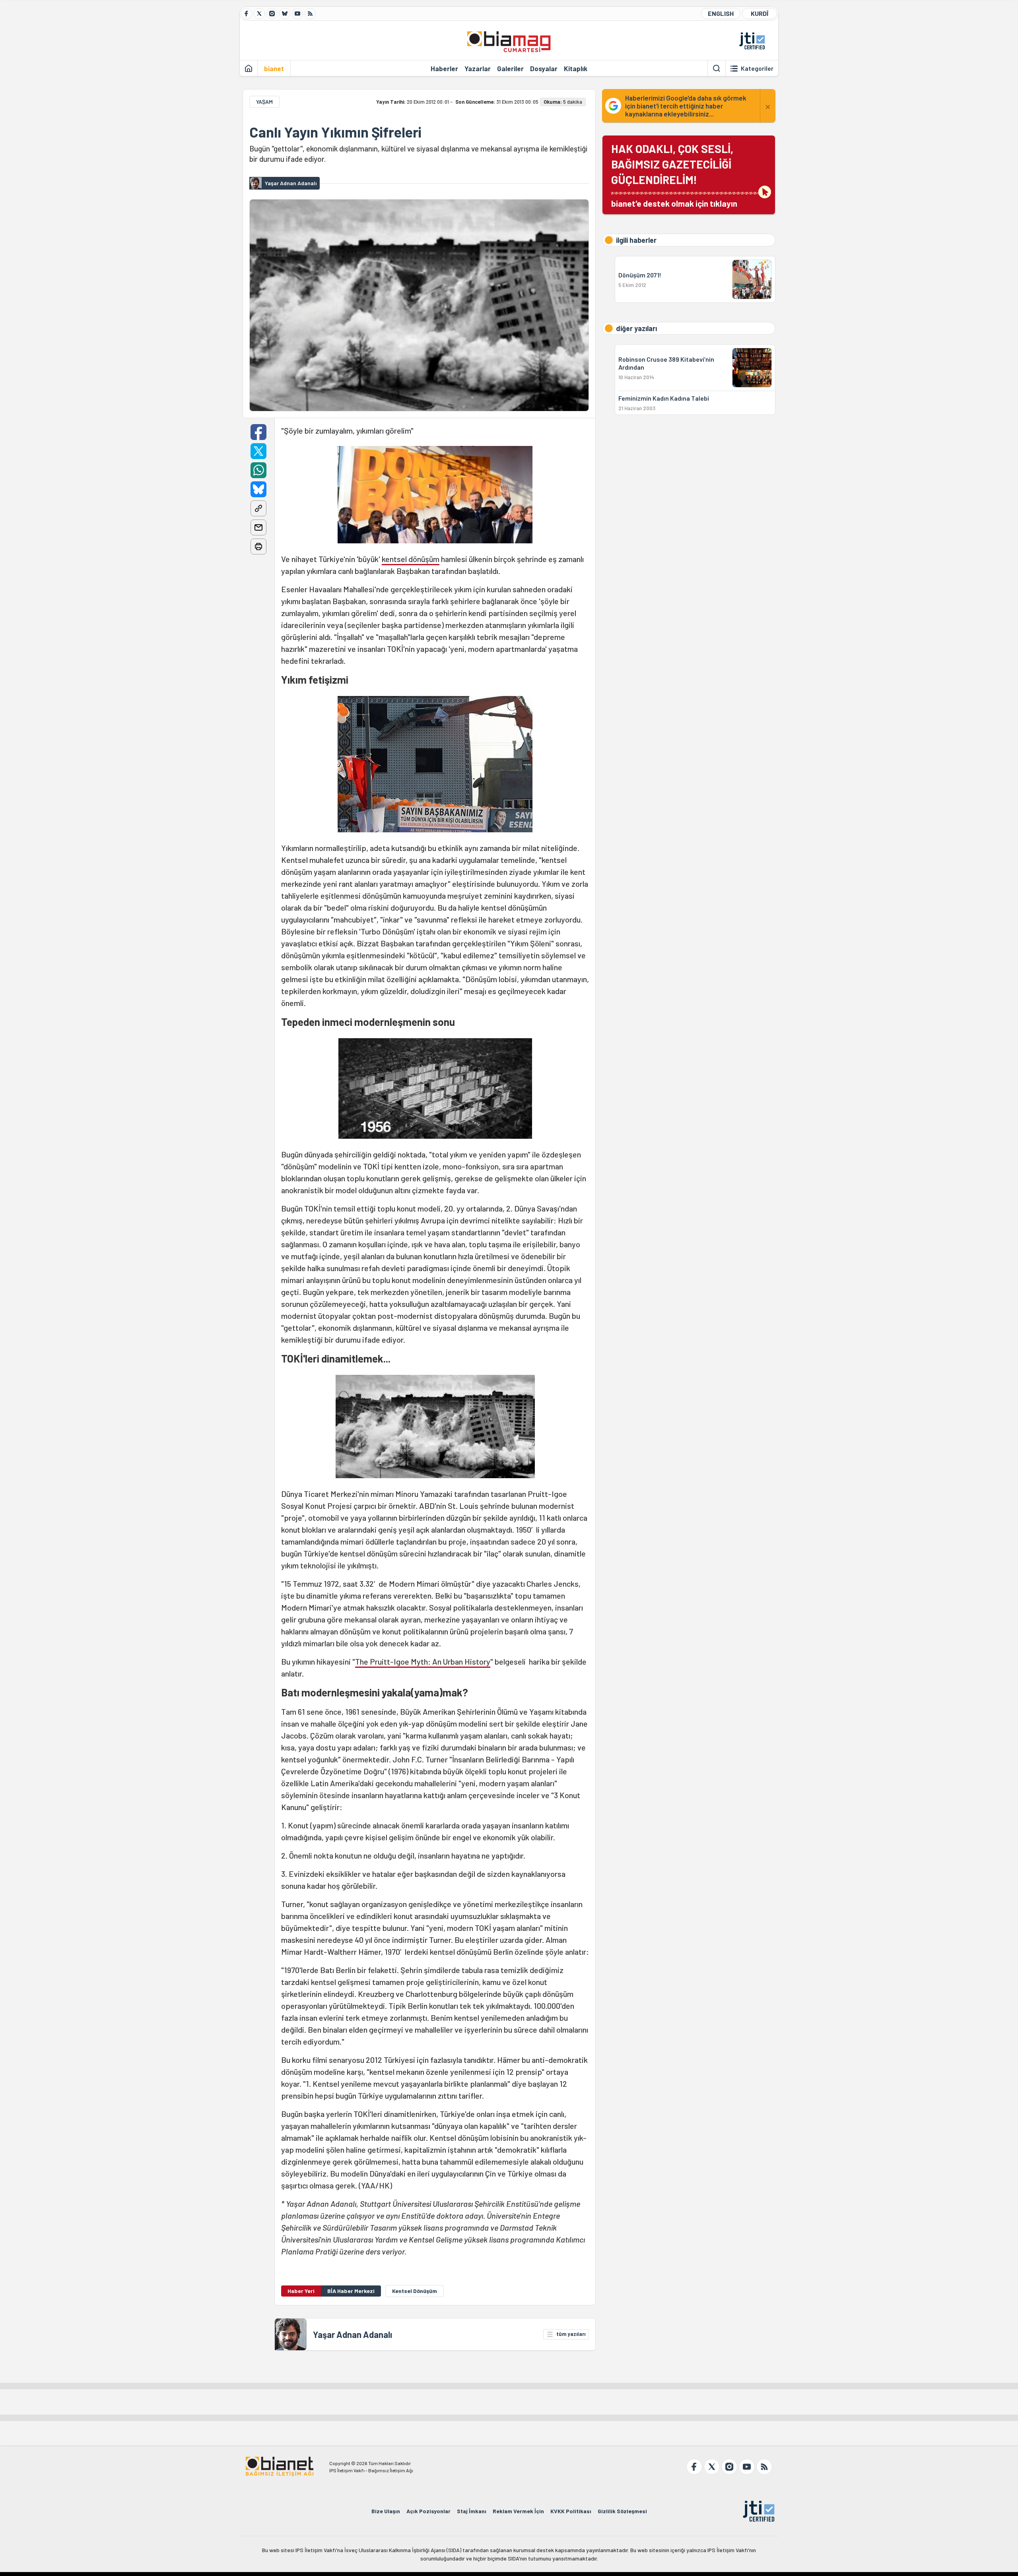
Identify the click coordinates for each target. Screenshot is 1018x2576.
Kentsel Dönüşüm (415, 2291)
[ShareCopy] (258, 508)
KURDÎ (760, 13)
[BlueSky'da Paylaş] (258, 489)
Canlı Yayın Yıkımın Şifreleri (335, 132)
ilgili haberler (636, 240)
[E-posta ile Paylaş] (258, 527)
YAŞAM (264, 102)
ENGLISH (721, 13)
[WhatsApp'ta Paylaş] (258, 470)
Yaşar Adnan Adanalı (353, 2334)
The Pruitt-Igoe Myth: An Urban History (423, 1661)
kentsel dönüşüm (411, 559)
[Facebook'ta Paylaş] (258, 432)
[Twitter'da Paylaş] (258, 451)
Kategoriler (757, 68)
